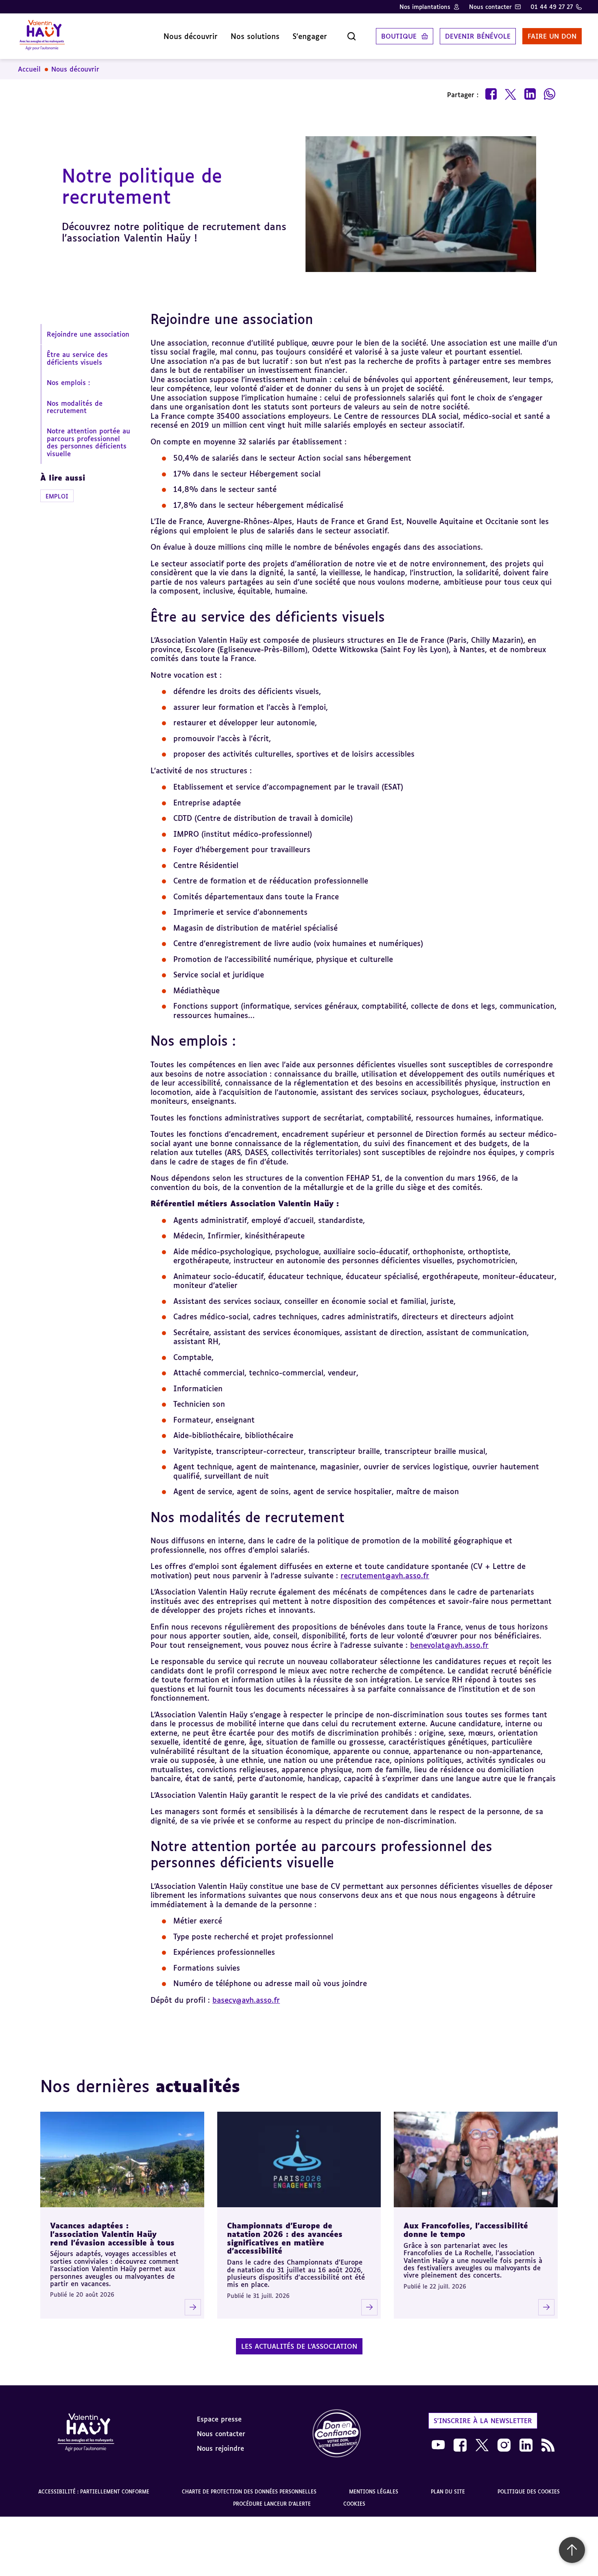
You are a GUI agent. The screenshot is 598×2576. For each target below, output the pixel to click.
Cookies (354, 2504)
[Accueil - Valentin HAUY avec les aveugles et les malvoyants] (86, 2434)
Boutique (399, 36)
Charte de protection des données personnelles (249, 2492)
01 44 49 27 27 (552, 7)
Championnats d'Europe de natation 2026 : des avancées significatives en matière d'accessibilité (285, 2238)
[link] (337, 2434)
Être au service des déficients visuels (77, 359)
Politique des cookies (529, 2492)
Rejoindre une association (88, 334)
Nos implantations (425, 7)
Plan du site (448, 2492)
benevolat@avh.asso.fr (449, 1645)
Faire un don (552, 36)
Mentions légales (374, 2492)
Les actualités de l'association (299, 2346)
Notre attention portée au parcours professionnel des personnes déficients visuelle (88, 443)
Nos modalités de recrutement (75, 407)
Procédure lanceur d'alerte (272, 2504)
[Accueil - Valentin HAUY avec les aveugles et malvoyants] (42, 36)
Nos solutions (255, 36)
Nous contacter (490, 7)
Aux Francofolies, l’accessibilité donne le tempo (466, 2230)
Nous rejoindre (220, 2448)
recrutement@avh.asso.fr (385, 1575)
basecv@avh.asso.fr (246, 2000)
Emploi (57, 496)
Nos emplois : (68, 383)
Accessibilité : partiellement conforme (94, 2492)
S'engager (310, 36)
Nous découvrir (191, 36)
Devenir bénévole (478, 36)
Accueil (29, 69)
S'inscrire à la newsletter (483, 2421)
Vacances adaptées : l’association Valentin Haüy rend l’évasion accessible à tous (112, 2234)
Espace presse (219, 2419)
